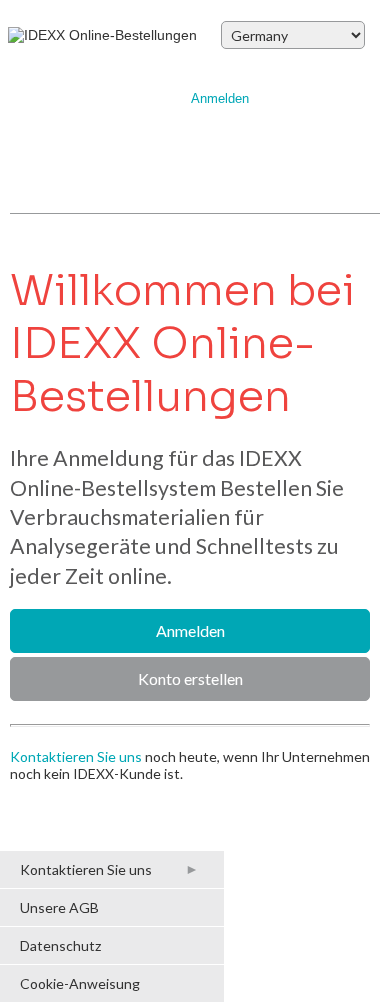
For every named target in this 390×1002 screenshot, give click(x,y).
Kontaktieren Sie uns (76, 756)
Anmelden (220, 99)
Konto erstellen (190, 678)
